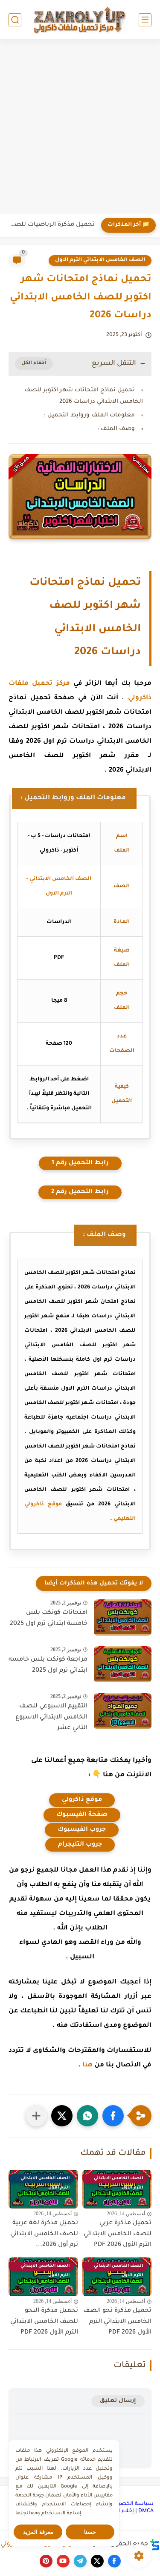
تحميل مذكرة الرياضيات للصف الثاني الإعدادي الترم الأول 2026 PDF (49, 225)
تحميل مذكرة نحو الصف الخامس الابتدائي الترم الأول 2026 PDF (117, 2322)
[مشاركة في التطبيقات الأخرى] (36, 2116)
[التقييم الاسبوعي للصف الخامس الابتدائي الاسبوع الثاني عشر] (123, 1711)
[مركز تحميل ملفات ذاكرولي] (80, 19)
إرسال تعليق (118, 2401)
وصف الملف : (116, 429)
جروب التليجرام (80, 1845)
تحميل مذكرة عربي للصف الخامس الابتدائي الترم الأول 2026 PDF (118, 2234)
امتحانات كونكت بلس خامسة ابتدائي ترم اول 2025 (49, 1619)
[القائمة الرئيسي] (145, 20)
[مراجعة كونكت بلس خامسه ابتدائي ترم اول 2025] (123, 1664)
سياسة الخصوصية (130, 2504)
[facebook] (114, 2561)
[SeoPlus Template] (155, 2545)
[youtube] (63, 2561)
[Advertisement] (80, 127)
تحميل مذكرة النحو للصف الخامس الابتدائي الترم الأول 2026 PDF (44, 2322)
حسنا (90, 2532)
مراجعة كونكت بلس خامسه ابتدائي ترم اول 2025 (48, 1665)
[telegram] (80, 2561)
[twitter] (97, 2561)
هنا (87, 2065)
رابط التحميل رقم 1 (80, 1163)
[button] (113, 2116)
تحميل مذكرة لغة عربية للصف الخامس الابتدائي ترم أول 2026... (44, 2234)
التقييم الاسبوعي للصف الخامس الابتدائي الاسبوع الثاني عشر (51, 1717)
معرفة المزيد (38, 2532)
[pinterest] (46, 2561)
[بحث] (15, 20)
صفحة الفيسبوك (82, 1815)
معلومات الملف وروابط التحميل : (89, 415)
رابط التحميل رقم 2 (80, 1192)
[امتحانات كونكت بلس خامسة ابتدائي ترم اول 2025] (123, 1617)
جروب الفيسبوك (82, 1830)
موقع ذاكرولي (82, 1800)
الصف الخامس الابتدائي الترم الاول (100, 260)
